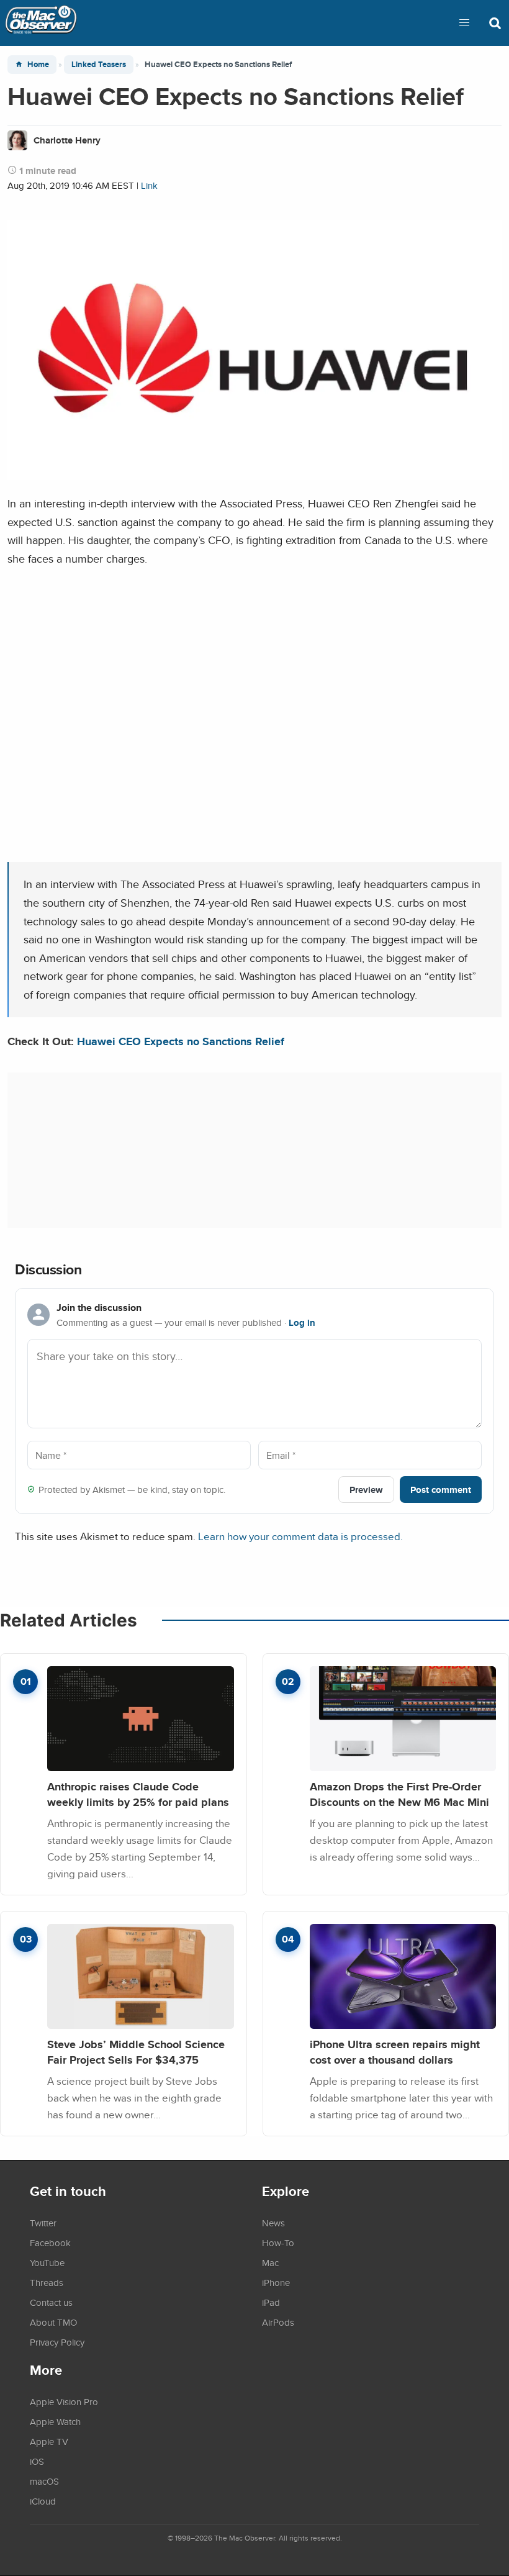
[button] (464, 23)
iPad (271, 2302)
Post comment (441, 1490)
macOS (44, 2481)
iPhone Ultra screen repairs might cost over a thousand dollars (395, 2052)
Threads (47, 2282)
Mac (270, 2262)
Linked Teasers (99, 64)
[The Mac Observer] (41, 23)
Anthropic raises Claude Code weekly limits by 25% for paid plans (138, 1794)
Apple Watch (55, 2421)
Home (38, 64)
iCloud (43, 2501)
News (273, 2223)
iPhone (276, 2282)
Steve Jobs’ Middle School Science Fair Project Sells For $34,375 (136, 2052)
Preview (366, 1490)
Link (149, 185)
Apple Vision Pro (64, 2401)
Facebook (50, 2243)
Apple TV (49, 2441)
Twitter (43, 2223)
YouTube (47, 2262)
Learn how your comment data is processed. (300, 1536)
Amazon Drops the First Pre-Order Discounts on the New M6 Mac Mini (399, 1794)
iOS (37, 2461)
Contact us (51, 2302)
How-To (278, 2243)
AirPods (278, 2322)
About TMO (53, 2322)
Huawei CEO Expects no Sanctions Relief (181, 1041)
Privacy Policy (57, 2342)
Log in (302, 1323)
